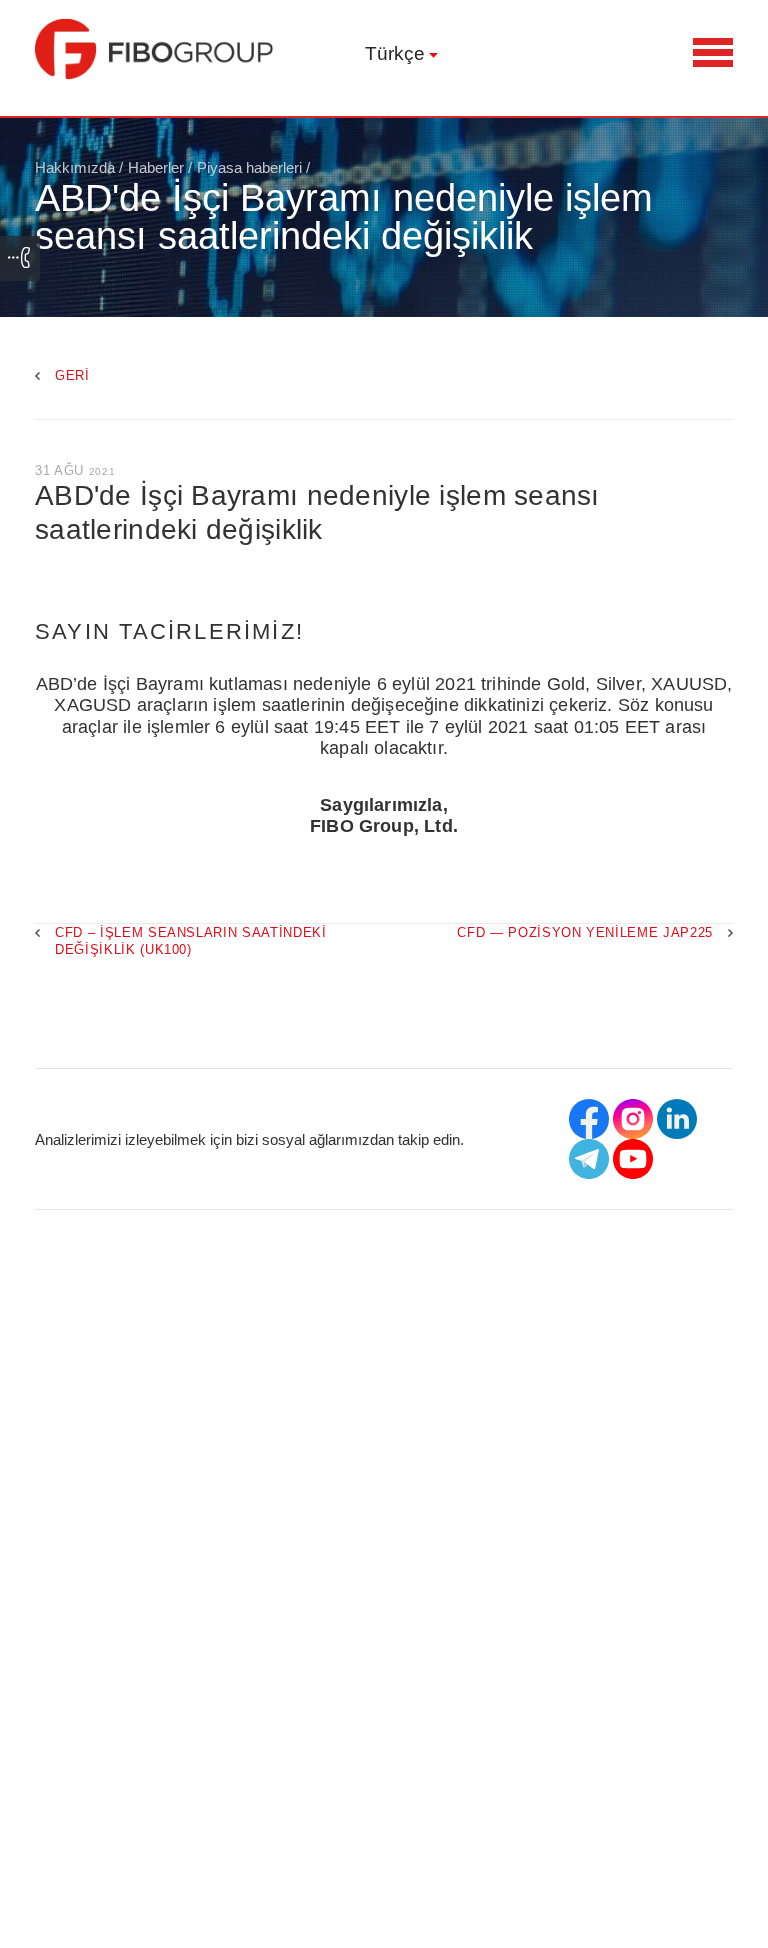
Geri (72, 375)
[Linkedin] (677, 1119)
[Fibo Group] (155, 49)
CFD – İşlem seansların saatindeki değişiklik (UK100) (191, 941)
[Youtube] (633, 1159)
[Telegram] (589, 1159)
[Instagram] (633, 1119)
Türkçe (395, 53)
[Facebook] (589, 1119)
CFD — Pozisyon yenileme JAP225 (585, 932)
